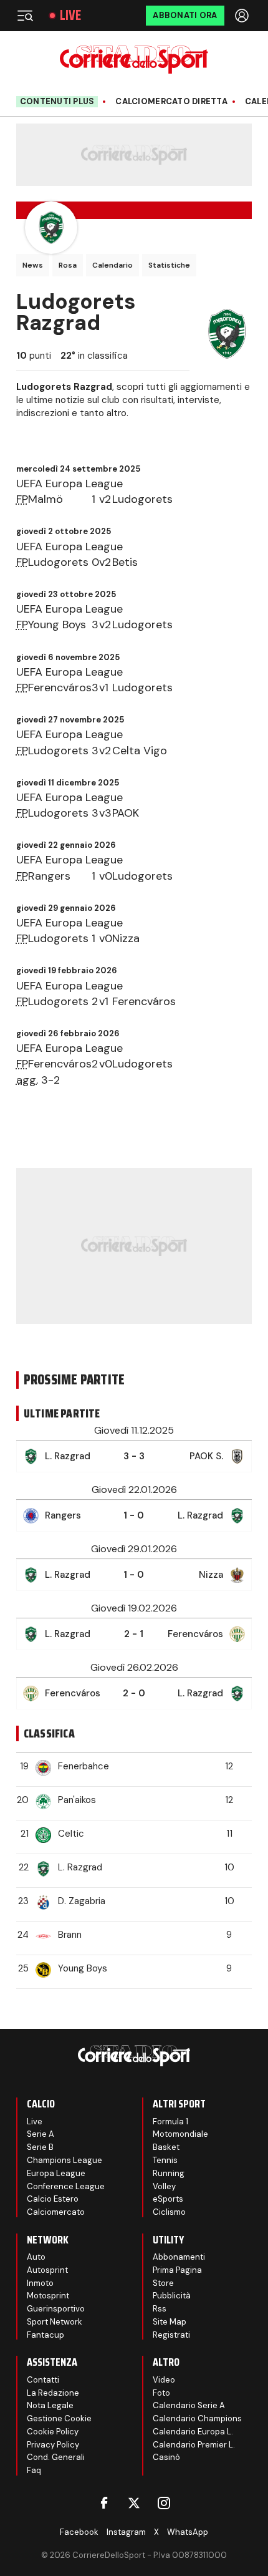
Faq (34, 2470)
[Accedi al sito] (243, 16)
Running (169, 2173)
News (33, 265)
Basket (166, 2147)
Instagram (126, 2532)
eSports (168, 2199)
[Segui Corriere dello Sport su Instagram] (164, 2503)
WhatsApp (188, 2532)
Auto (36, 2257)
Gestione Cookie (59, 2418)
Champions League (65, 2160)
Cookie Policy (53, 2432)
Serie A (41, 2134)
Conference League (66, 2186)
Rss (160, 2309)
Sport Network (55, 2322)
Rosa (68, 265)
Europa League (56, 2173)
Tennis (165, 2160)
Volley (164, 2186)
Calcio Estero (53, 2199)
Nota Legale (50, 2405)
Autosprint (47, 2270)
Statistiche (169, 265)
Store (163, 2283)
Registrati (171, 2335)
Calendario (112, 265)
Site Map (170, 2322)
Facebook (79, 2532)
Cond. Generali (56, 2457)
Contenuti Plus (57, 101)
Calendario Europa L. (193, 2432)
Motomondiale (180, 2134)
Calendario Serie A (189, 2405)
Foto (161, 2393)
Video (164, 2380)
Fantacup (45, 2335)
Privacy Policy (53, 2445)
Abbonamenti (179, 2257)
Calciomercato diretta (171, 102)
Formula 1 (170, 2122)
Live (70, 16)
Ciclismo (169, 2212)
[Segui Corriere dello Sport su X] (134, 2503)
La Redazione (53, 2393)
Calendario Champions (197, 2418)
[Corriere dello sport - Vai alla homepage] (134, 60)
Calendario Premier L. (194, 2445)
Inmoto (40, 2283)
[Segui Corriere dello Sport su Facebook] (104, 2503)
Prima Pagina (177, 2270)
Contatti (43, 2380)
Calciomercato (56, 2212)
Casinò (166, 2457)
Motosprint (48, 2296)
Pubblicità (172, 2296)
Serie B (40, 2147)
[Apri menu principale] (25, 16)
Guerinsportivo (56, 2309)
